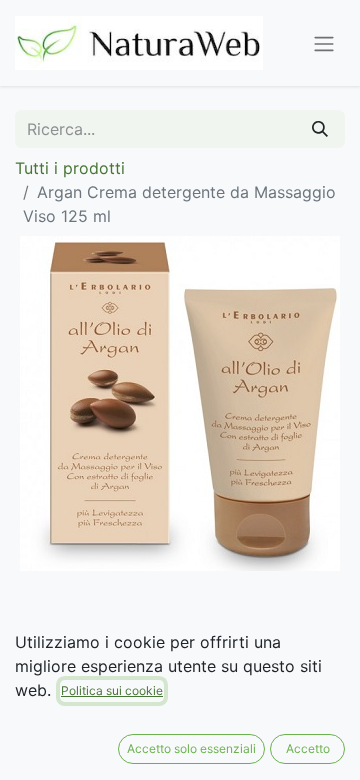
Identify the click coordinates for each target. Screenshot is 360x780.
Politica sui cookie (112, 690)
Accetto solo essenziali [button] (191, 748)
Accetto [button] (308, 748)
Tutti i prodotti (70, 168)
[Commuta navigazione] (324, 43)
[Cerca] (320, 129)
